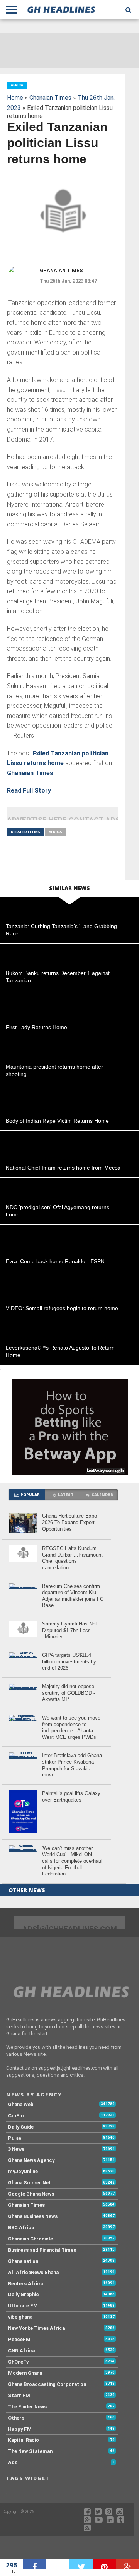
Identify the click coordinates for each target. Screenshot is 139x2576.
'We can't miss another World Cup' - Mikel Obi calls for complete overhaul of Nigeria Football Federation (72, 1861)
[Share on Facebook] (35, 2564)
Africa (55, 832)
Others (16, 2418)
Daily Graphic (24, 2294)
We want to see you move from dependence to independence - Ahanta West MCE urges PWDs (71, 1727)
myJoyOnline (23, 2171)
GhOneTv (18, 2362)
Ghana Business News (33, 2216)
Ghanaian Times (50, 98)
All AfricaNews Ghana (33, 2272)
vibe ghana (20, 2317)
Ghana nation (23, 2261)
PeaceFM (19, 2339)
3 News (16, 2149)
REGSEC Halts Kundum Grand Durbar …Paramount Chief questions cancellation (72, 1558)
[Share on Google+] (127, 2564)
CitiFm (16, 2116)
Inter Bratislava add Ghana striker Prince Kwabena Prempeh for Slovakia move (72, 1765)
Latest (66, 1495)
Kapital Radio (24, 2440)
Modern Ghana (25, 2373)
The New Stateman (30, 2451)
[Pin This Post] (104, 2564)
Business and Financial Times (42, 2250)
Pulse (15, 2138)
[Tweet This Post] (81, 2564)
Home (15, 98)
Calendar (102, 1495)
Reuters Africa (25, 2284)
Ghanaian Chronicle (31, 2239)
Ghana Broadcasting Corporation (47, 2384)
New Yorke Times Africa (36, 2328)
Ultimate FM (23, 2306)
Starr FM (19, 2395)
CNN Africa (21, 2351)
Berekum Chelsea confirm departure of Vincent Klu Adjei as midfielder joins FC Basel (73, 1596)
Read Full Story (29, 790)
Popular (30, 1495)
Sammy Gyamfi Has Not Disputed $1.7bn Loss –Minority (69, 1630)
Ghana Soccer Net (30, 2183)
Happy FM (20, 2429)
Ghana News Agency (31, 2160)
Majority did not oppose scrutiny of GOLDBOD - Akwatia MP (69, 1693)
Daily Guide (21, 2127)
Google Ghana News (31, 2194)
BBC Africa (21, 2227)
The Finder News (27, 2407)
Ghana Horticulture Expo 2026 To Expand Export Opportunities (69, 1522)
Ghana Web (21, 2104)
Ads (13, 2462)
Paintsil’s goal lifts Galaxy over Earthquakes (71, 1797)
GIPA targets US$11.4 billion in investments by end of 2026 (69, 1661)
